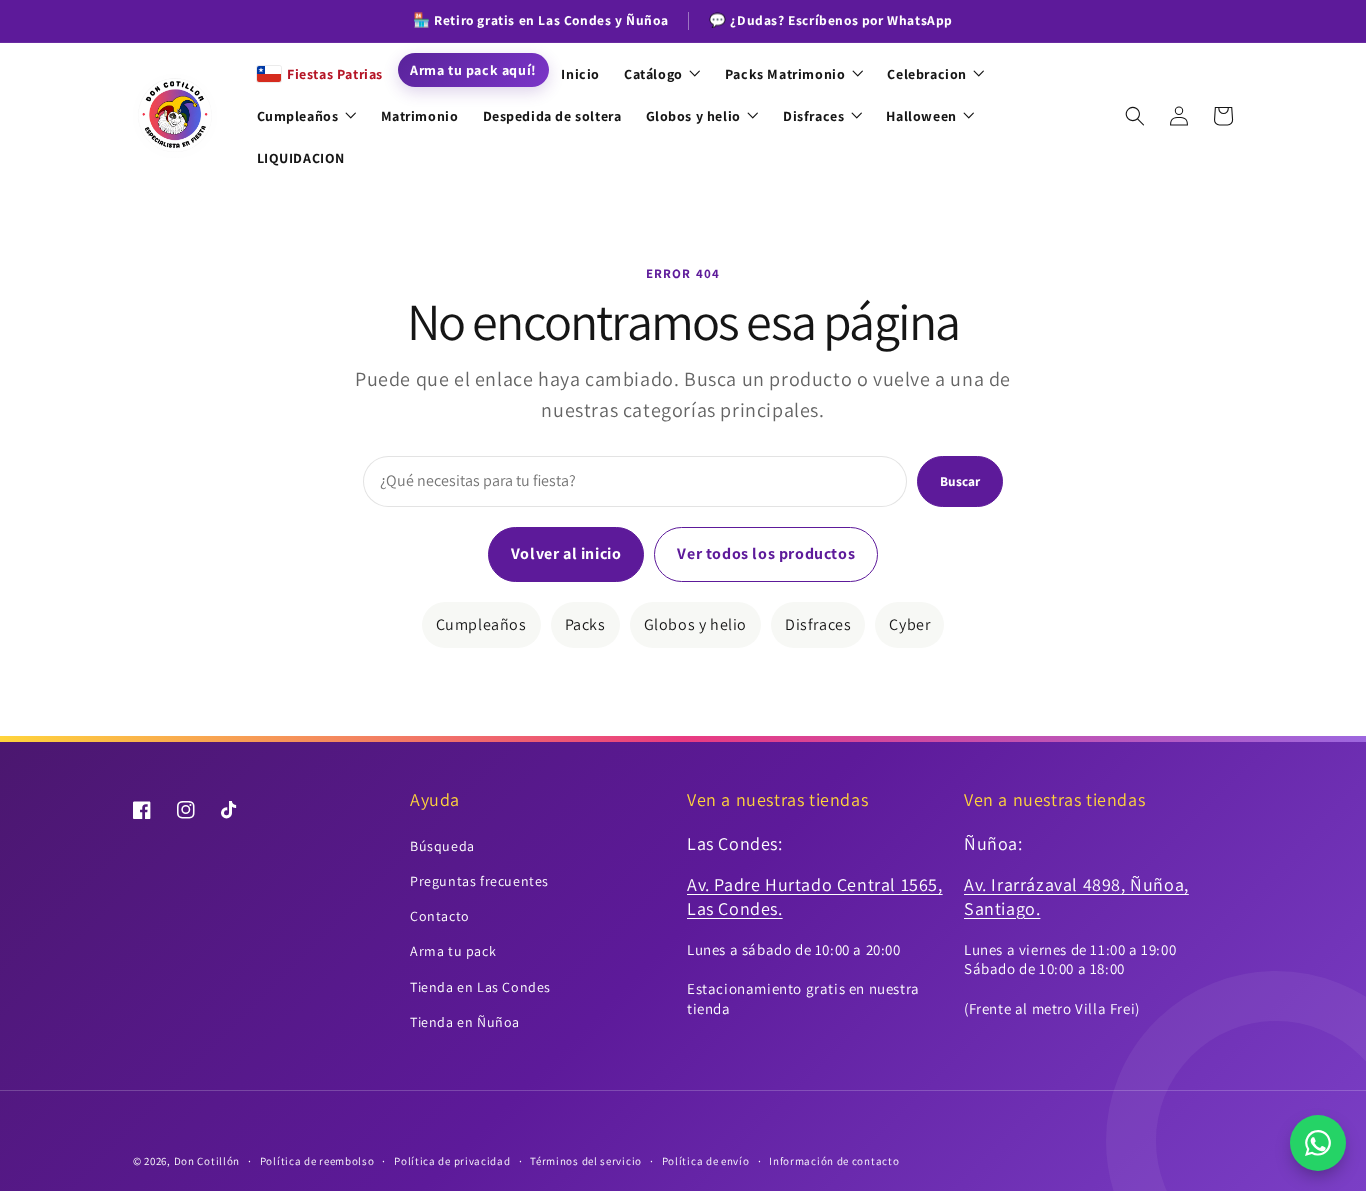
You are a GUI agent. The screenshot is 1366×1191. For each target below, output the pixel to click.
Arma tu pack (453, 951)
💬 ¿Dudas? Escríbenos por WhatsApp (831, 20)
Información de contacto (834, 1161)
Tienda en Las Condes (480, 987)
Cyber (909, 624)
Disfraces (818, 624)
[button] (1135, 116)
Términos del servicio (586, 1161)
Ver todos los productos (766, 553)
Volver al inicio (566, 553)
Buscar (960, 481)
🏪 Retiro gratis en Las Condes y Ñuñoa (540, 20)
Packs (585, 624)
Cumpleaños (481, 624)
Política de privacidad (452, 1161)
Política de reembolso (317, 1161)
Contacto (440, 916)
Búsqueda (442, 846)
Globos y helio (695, 624)
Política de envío (706, 1161)
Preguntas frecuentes (479, 881)
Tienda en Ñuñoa (465, 1022)
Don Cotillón (207, 1161)
